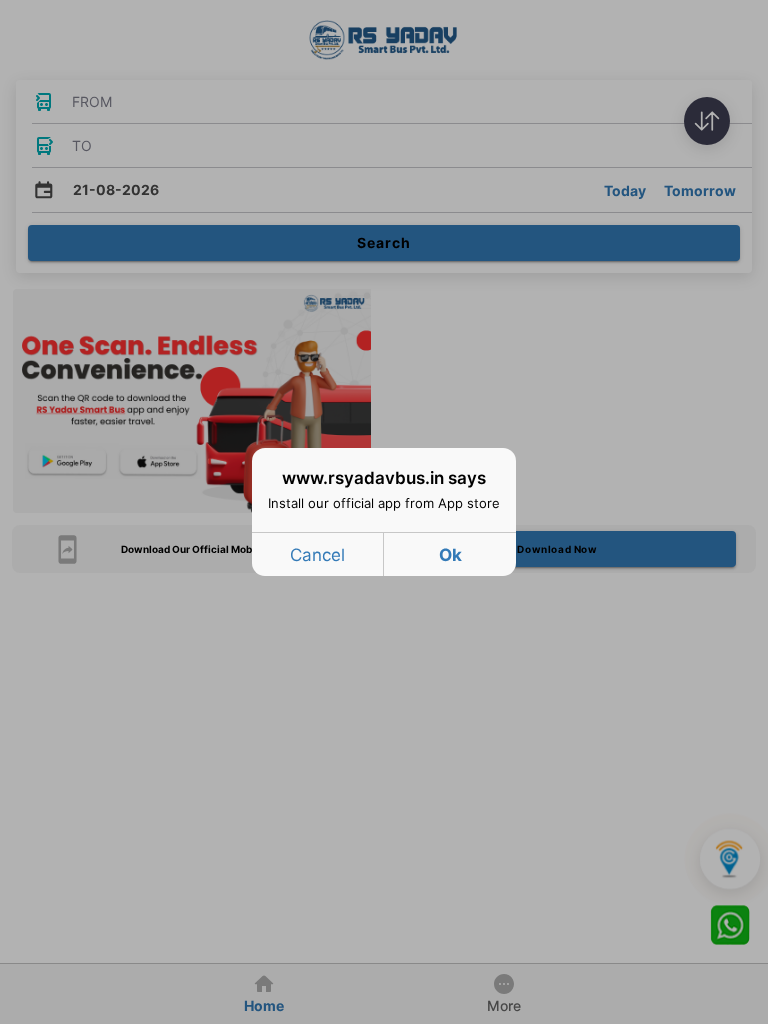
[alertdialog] (384, 512)
